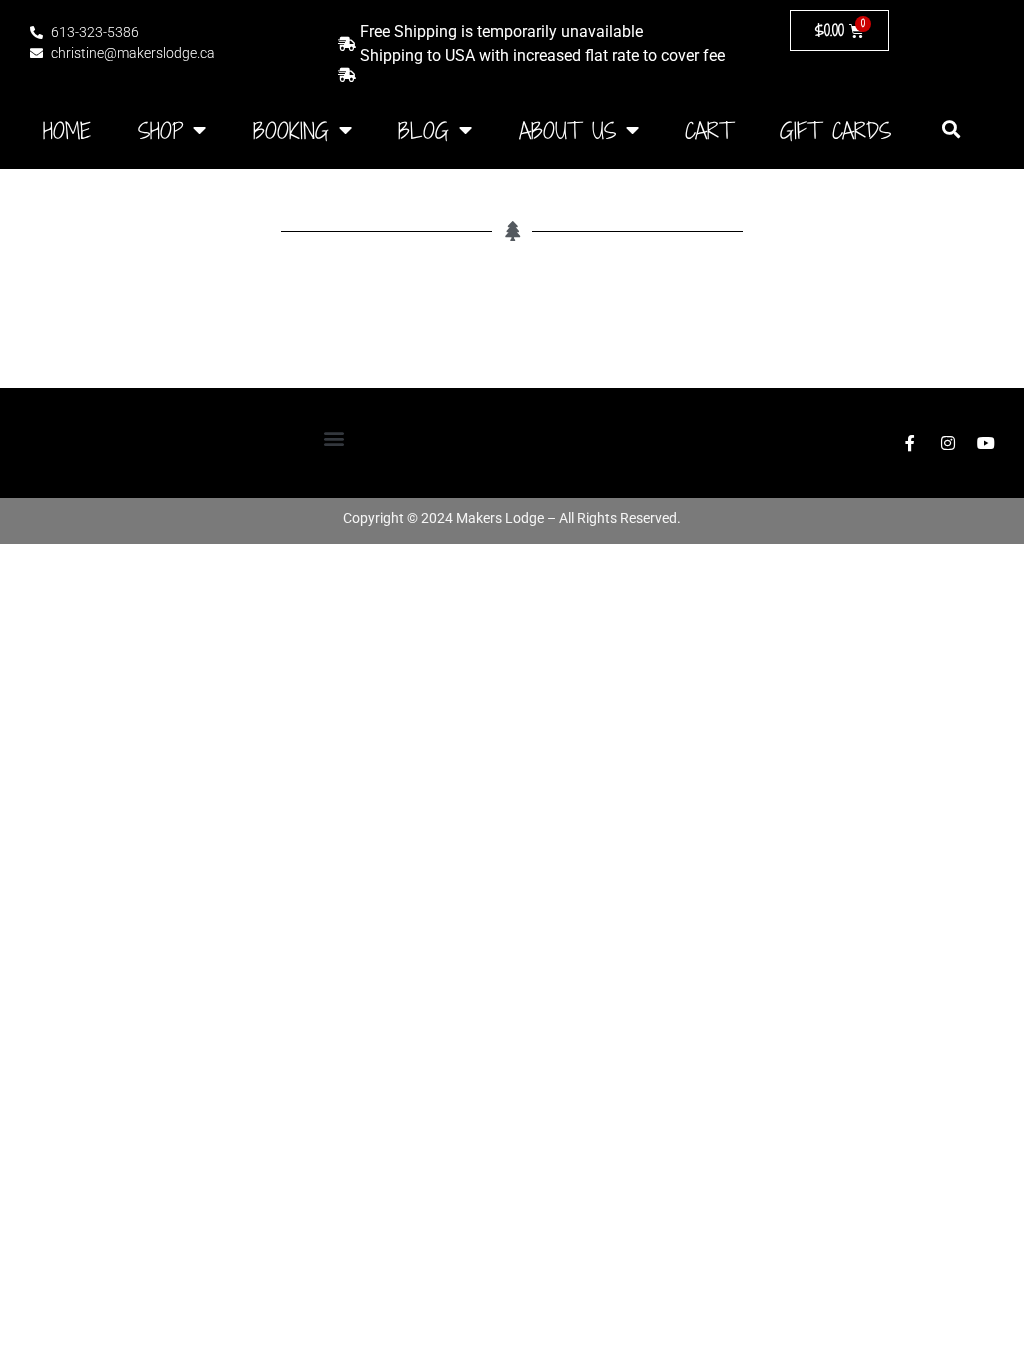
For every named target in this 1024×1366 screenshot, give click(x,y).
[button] (951, 128)
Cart (709, 130)
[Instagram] (948, 443)
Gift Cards (835, 130)
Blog (423, 130)
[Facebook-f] (910, 443)
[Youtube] (986, 443)
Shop (160, 130)
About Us (567, 130)
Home (67, 130)
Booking (291, 130)
